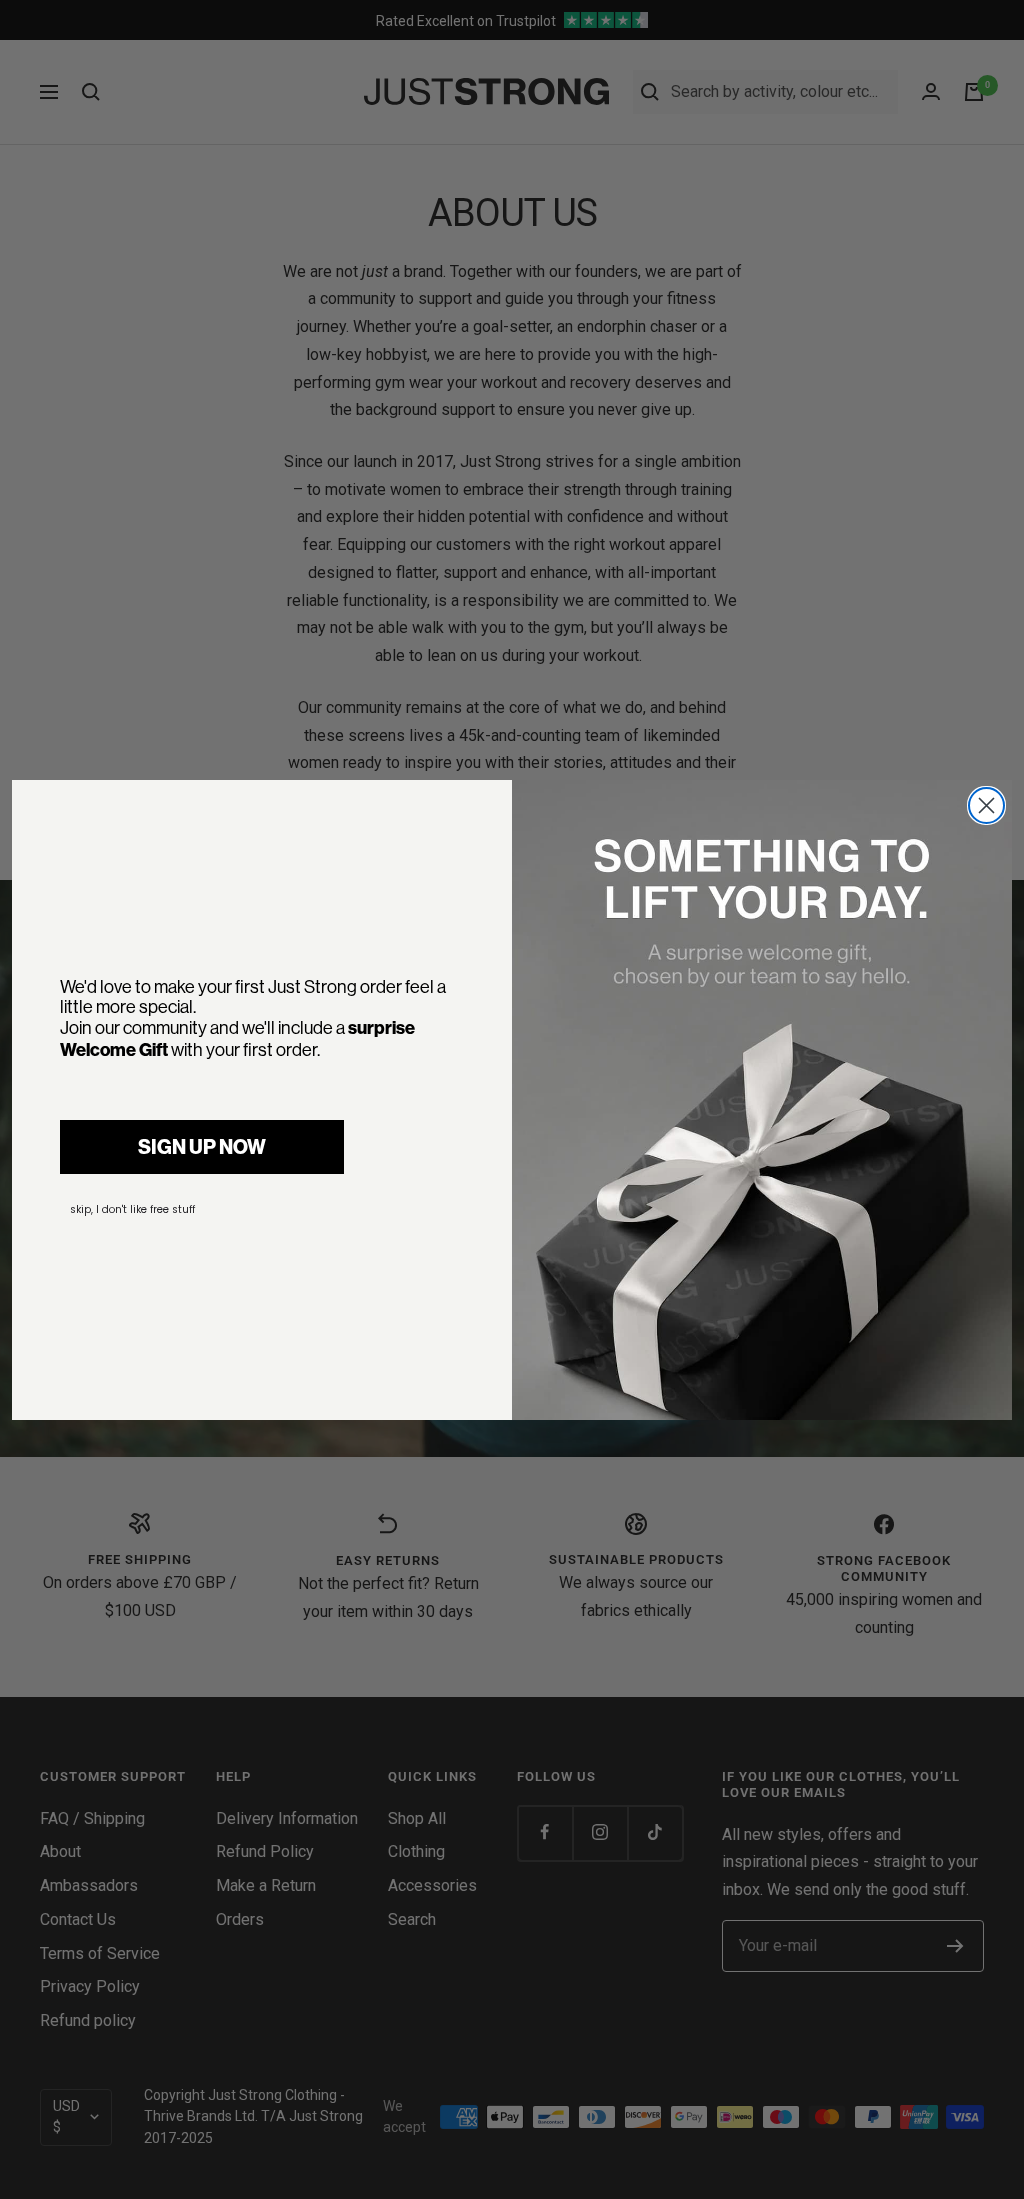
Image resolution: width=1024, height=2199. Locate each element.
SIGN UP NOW (202, 1147)
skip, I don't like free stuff (132, 1209)
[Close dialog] (986, 805)
